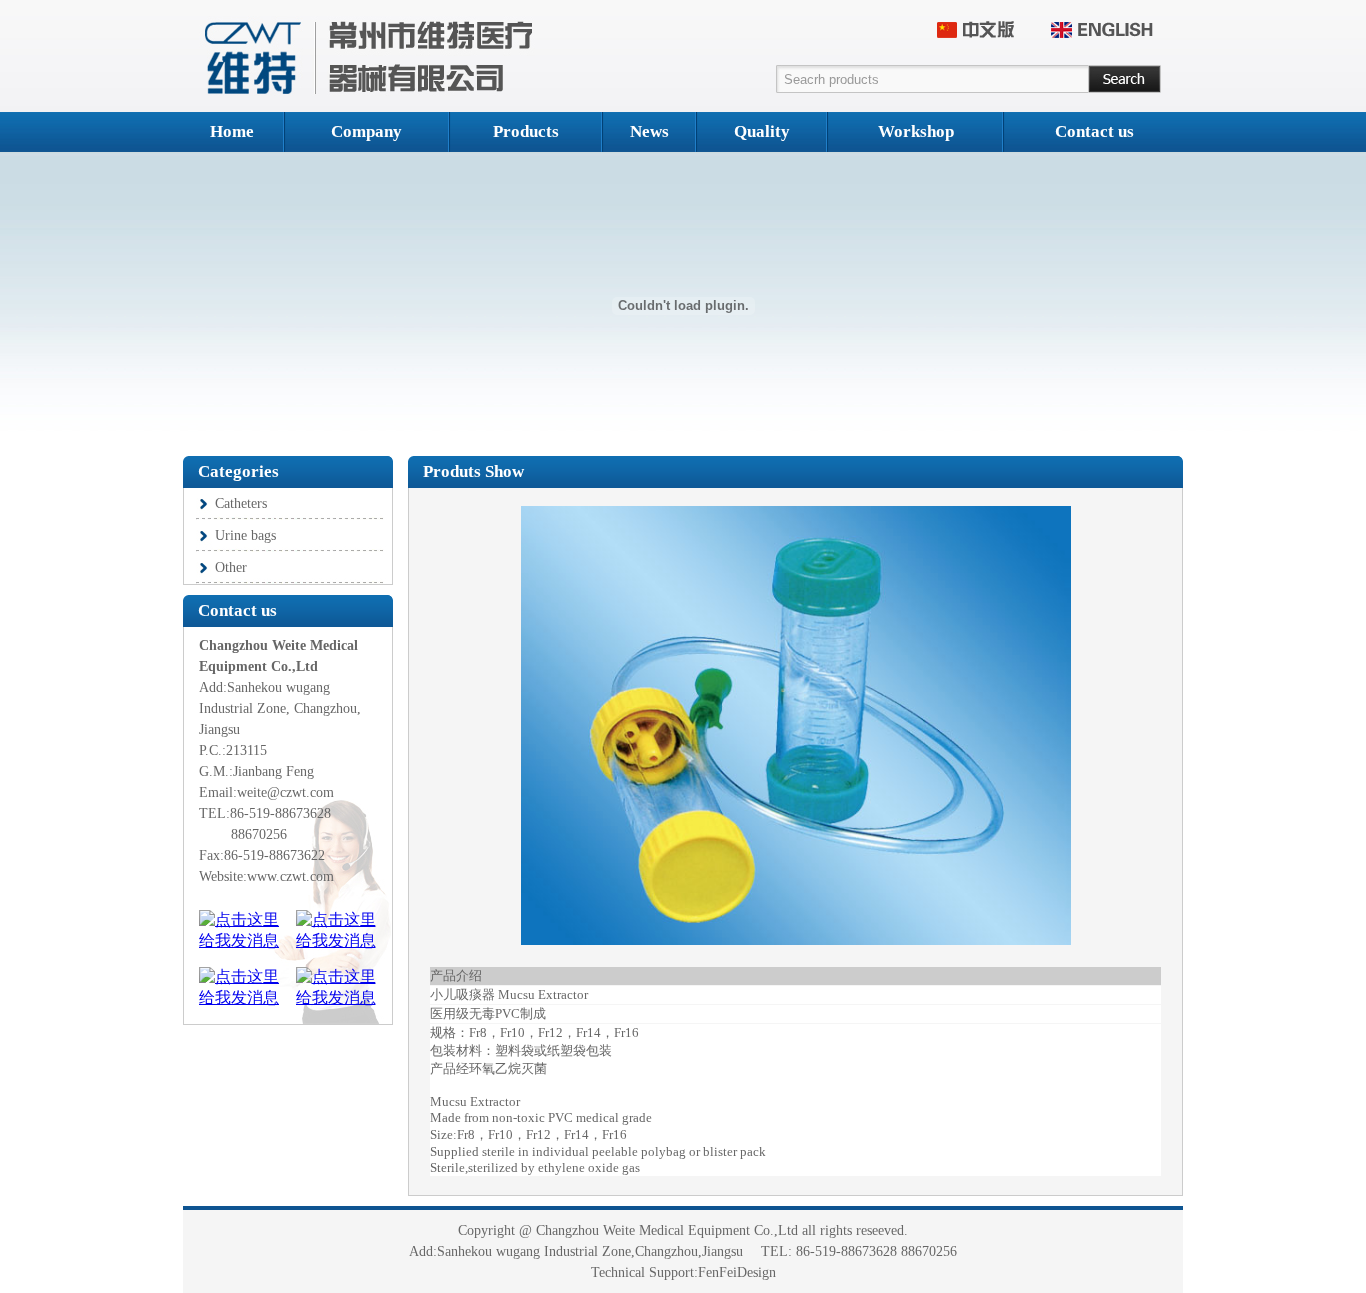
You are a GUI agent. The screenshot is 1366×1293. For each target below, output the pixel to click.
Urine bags (245, 535)
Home (232, 131)
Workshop (916, 131)
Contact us (1094, 131)
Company (366, 131)
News (649, 131)
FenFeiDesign (737, 1272)
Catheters (241, 503)
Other (231, 567)
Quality (762, 131)
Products (526, 131)
